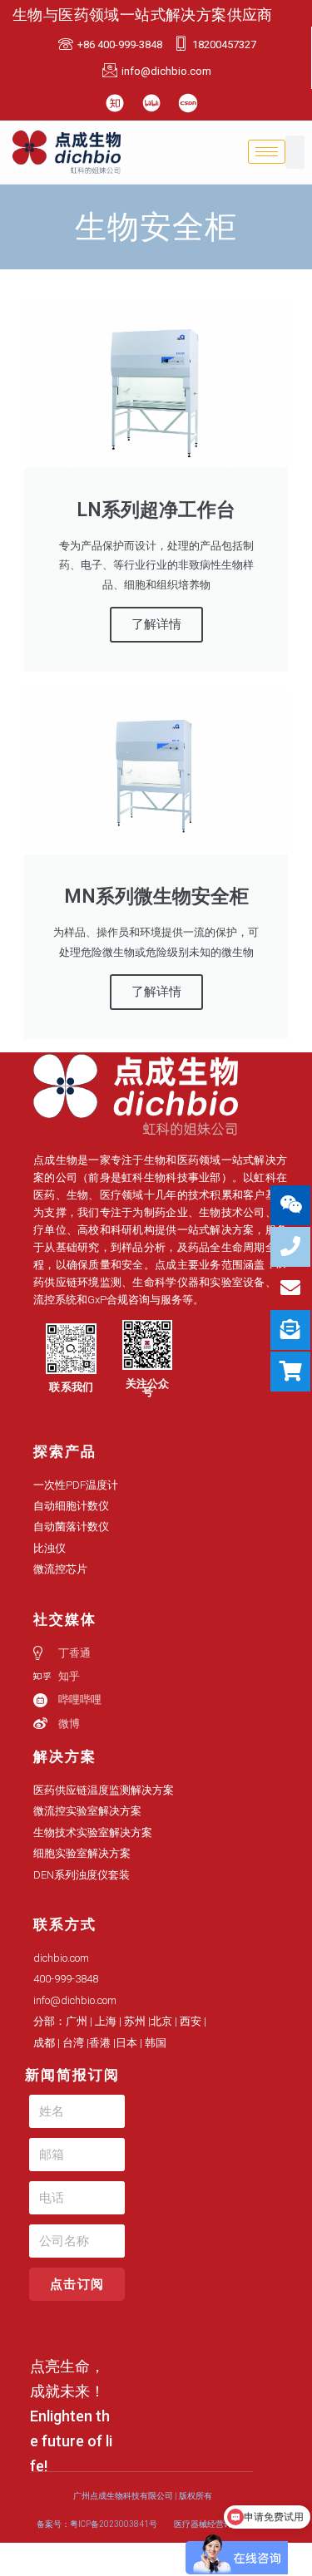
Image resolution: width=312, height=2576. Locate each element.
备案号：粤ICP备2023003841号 (97, 2524)
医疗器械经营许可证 (211, 2524)
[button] (71, 1387)
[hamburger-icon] (267, 152)
